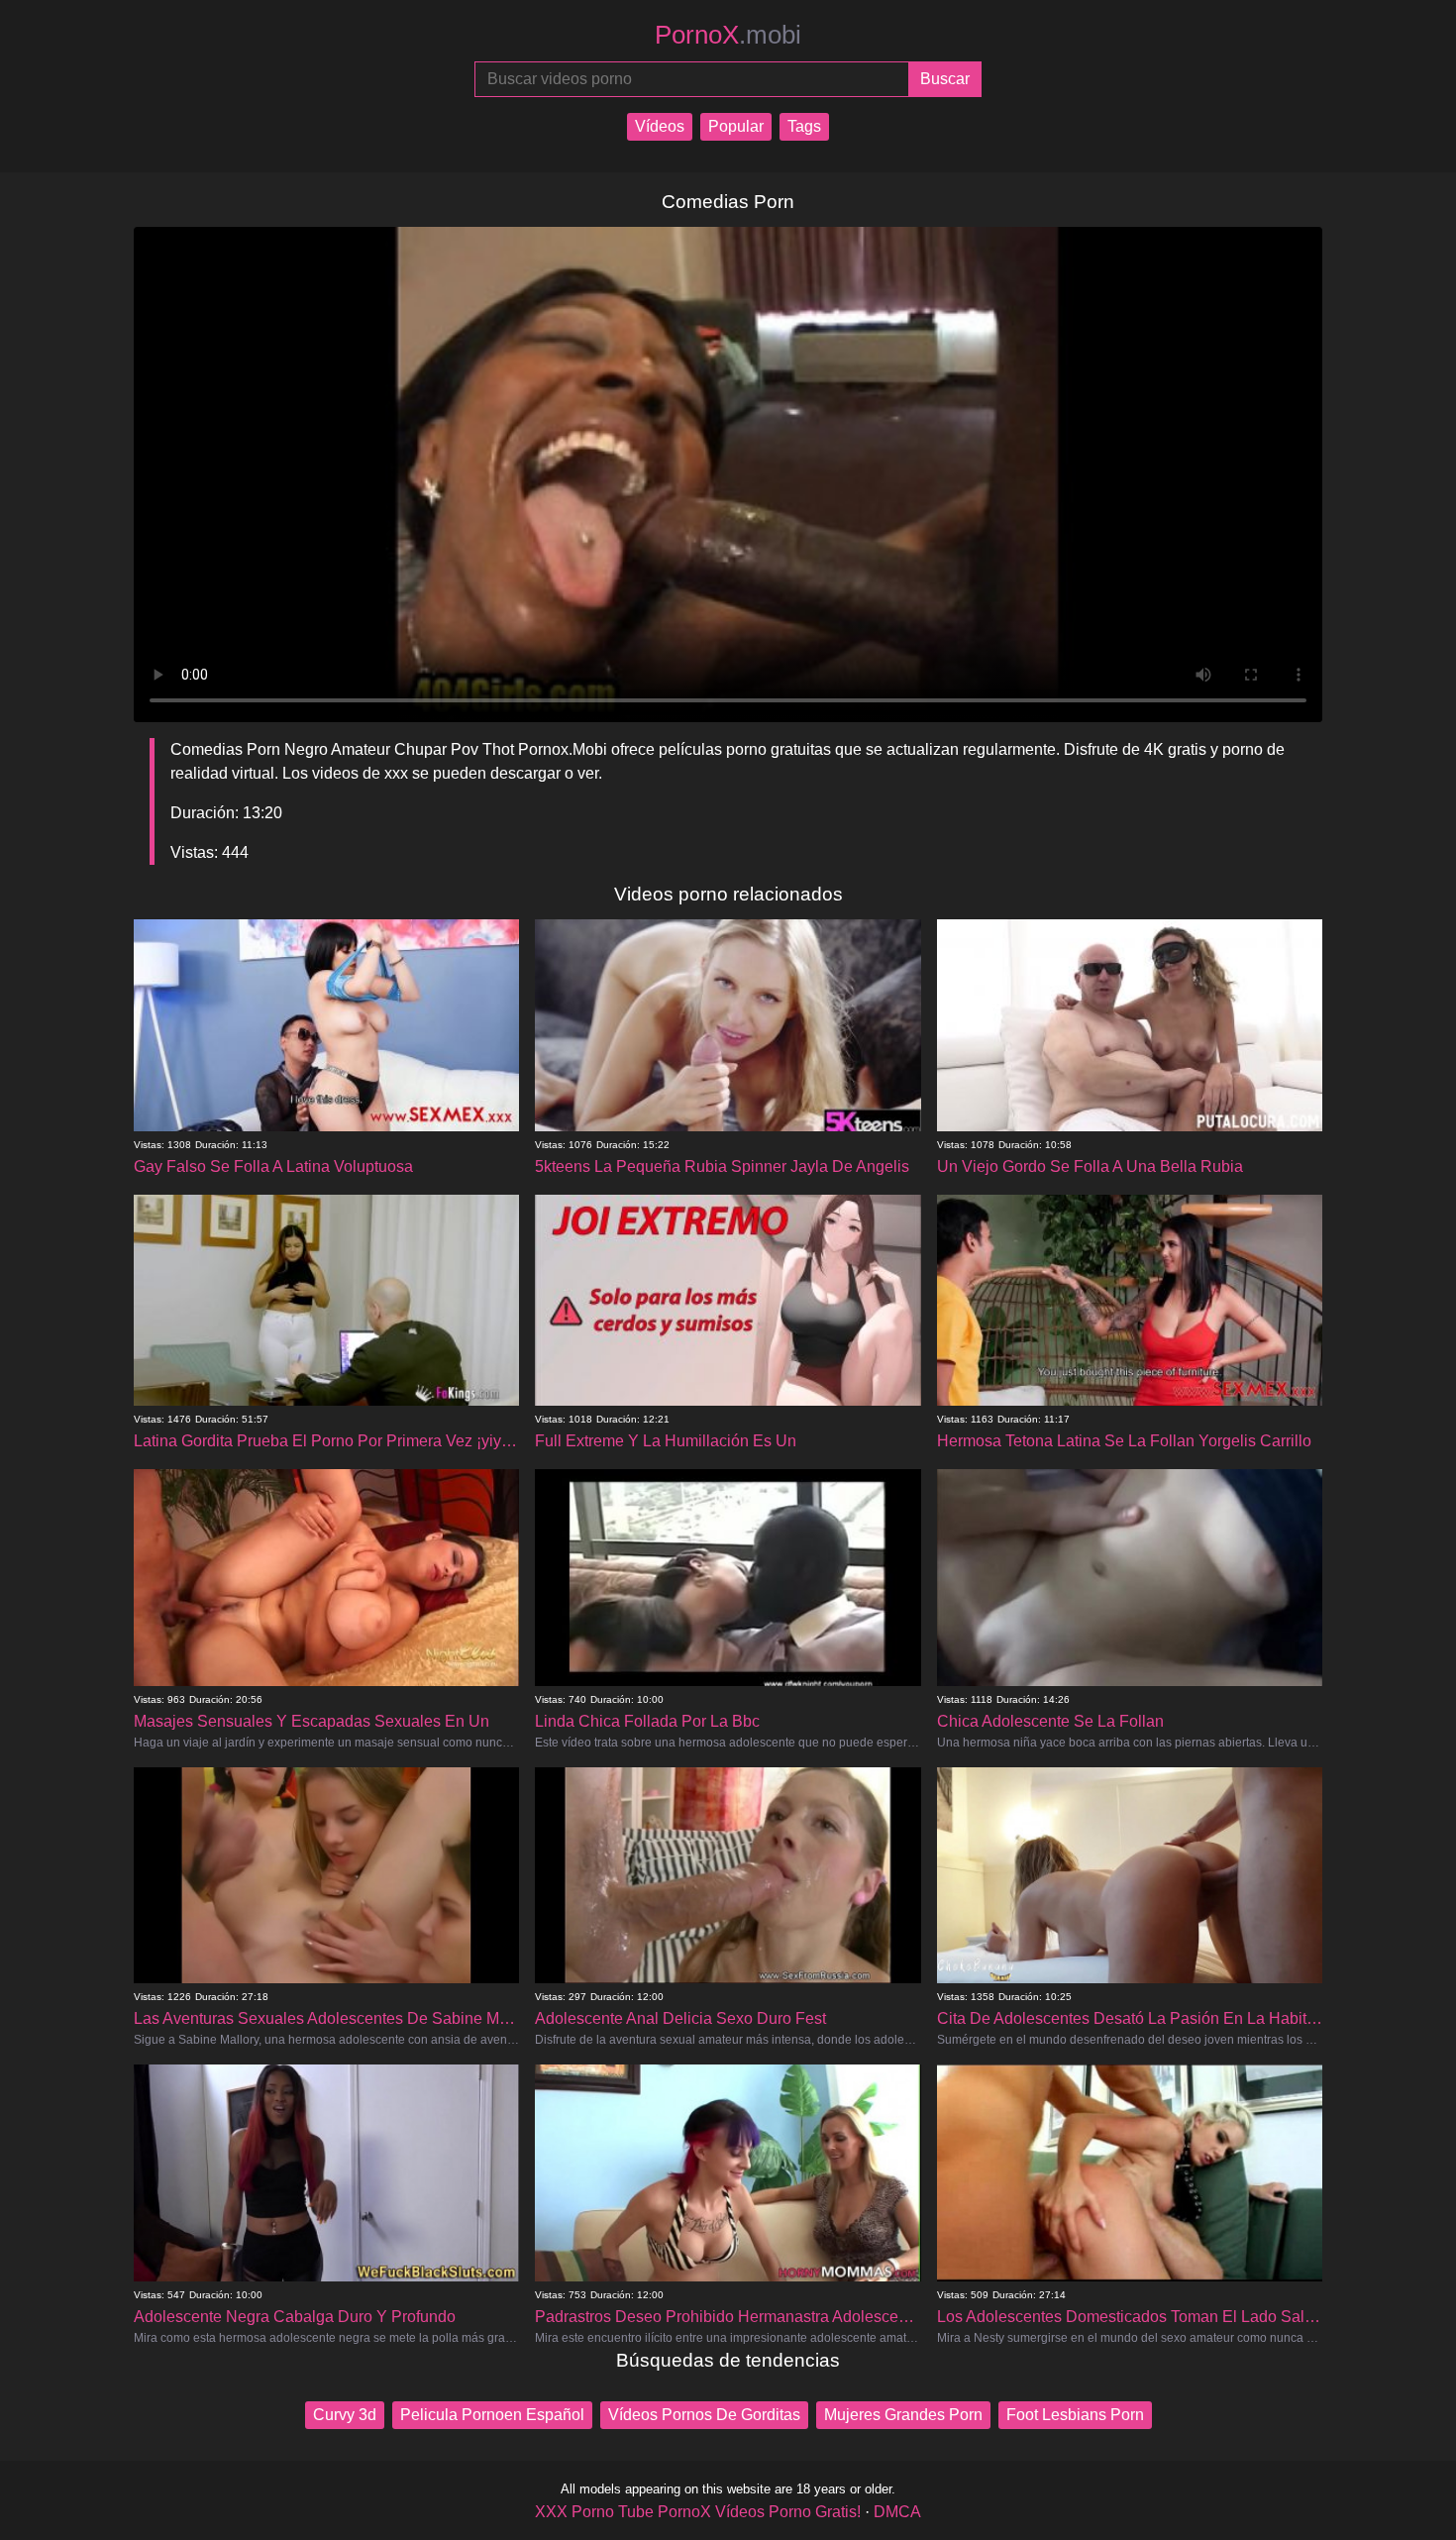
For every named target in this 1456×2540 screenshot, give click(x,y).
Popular (736, 126)
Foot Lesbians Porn (1075, 2415)
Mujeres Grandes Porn (903, 2415)
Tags (804, 126)
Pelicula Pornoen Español (492, 2415)
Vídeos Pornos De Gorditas (704, 2415)
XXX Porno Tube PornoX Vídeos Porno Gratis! (698, 2512)
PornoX (728, 35)
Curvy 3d (345, 2415)
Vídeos (660, 126)
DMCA (897, 2512)
